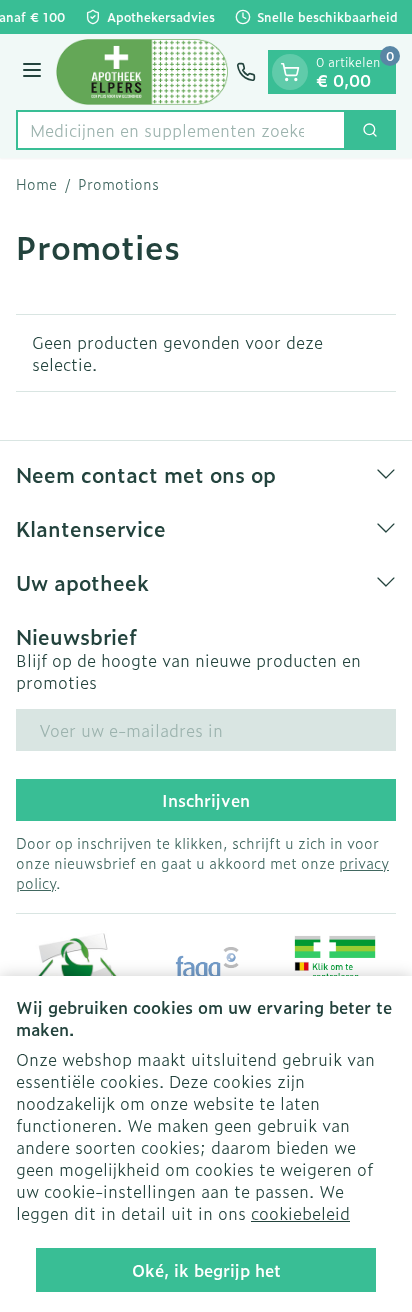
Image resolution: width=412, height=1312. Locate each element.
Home (36, 184)
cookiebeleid (300, 1213)
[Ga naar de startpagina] (142, 72)
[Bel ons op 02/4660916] (246, 72)
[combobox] (181, 130)
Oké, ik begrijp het (206, 1270)
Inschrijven (206, 800)
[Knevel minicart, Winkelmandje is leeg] (290, 72)
